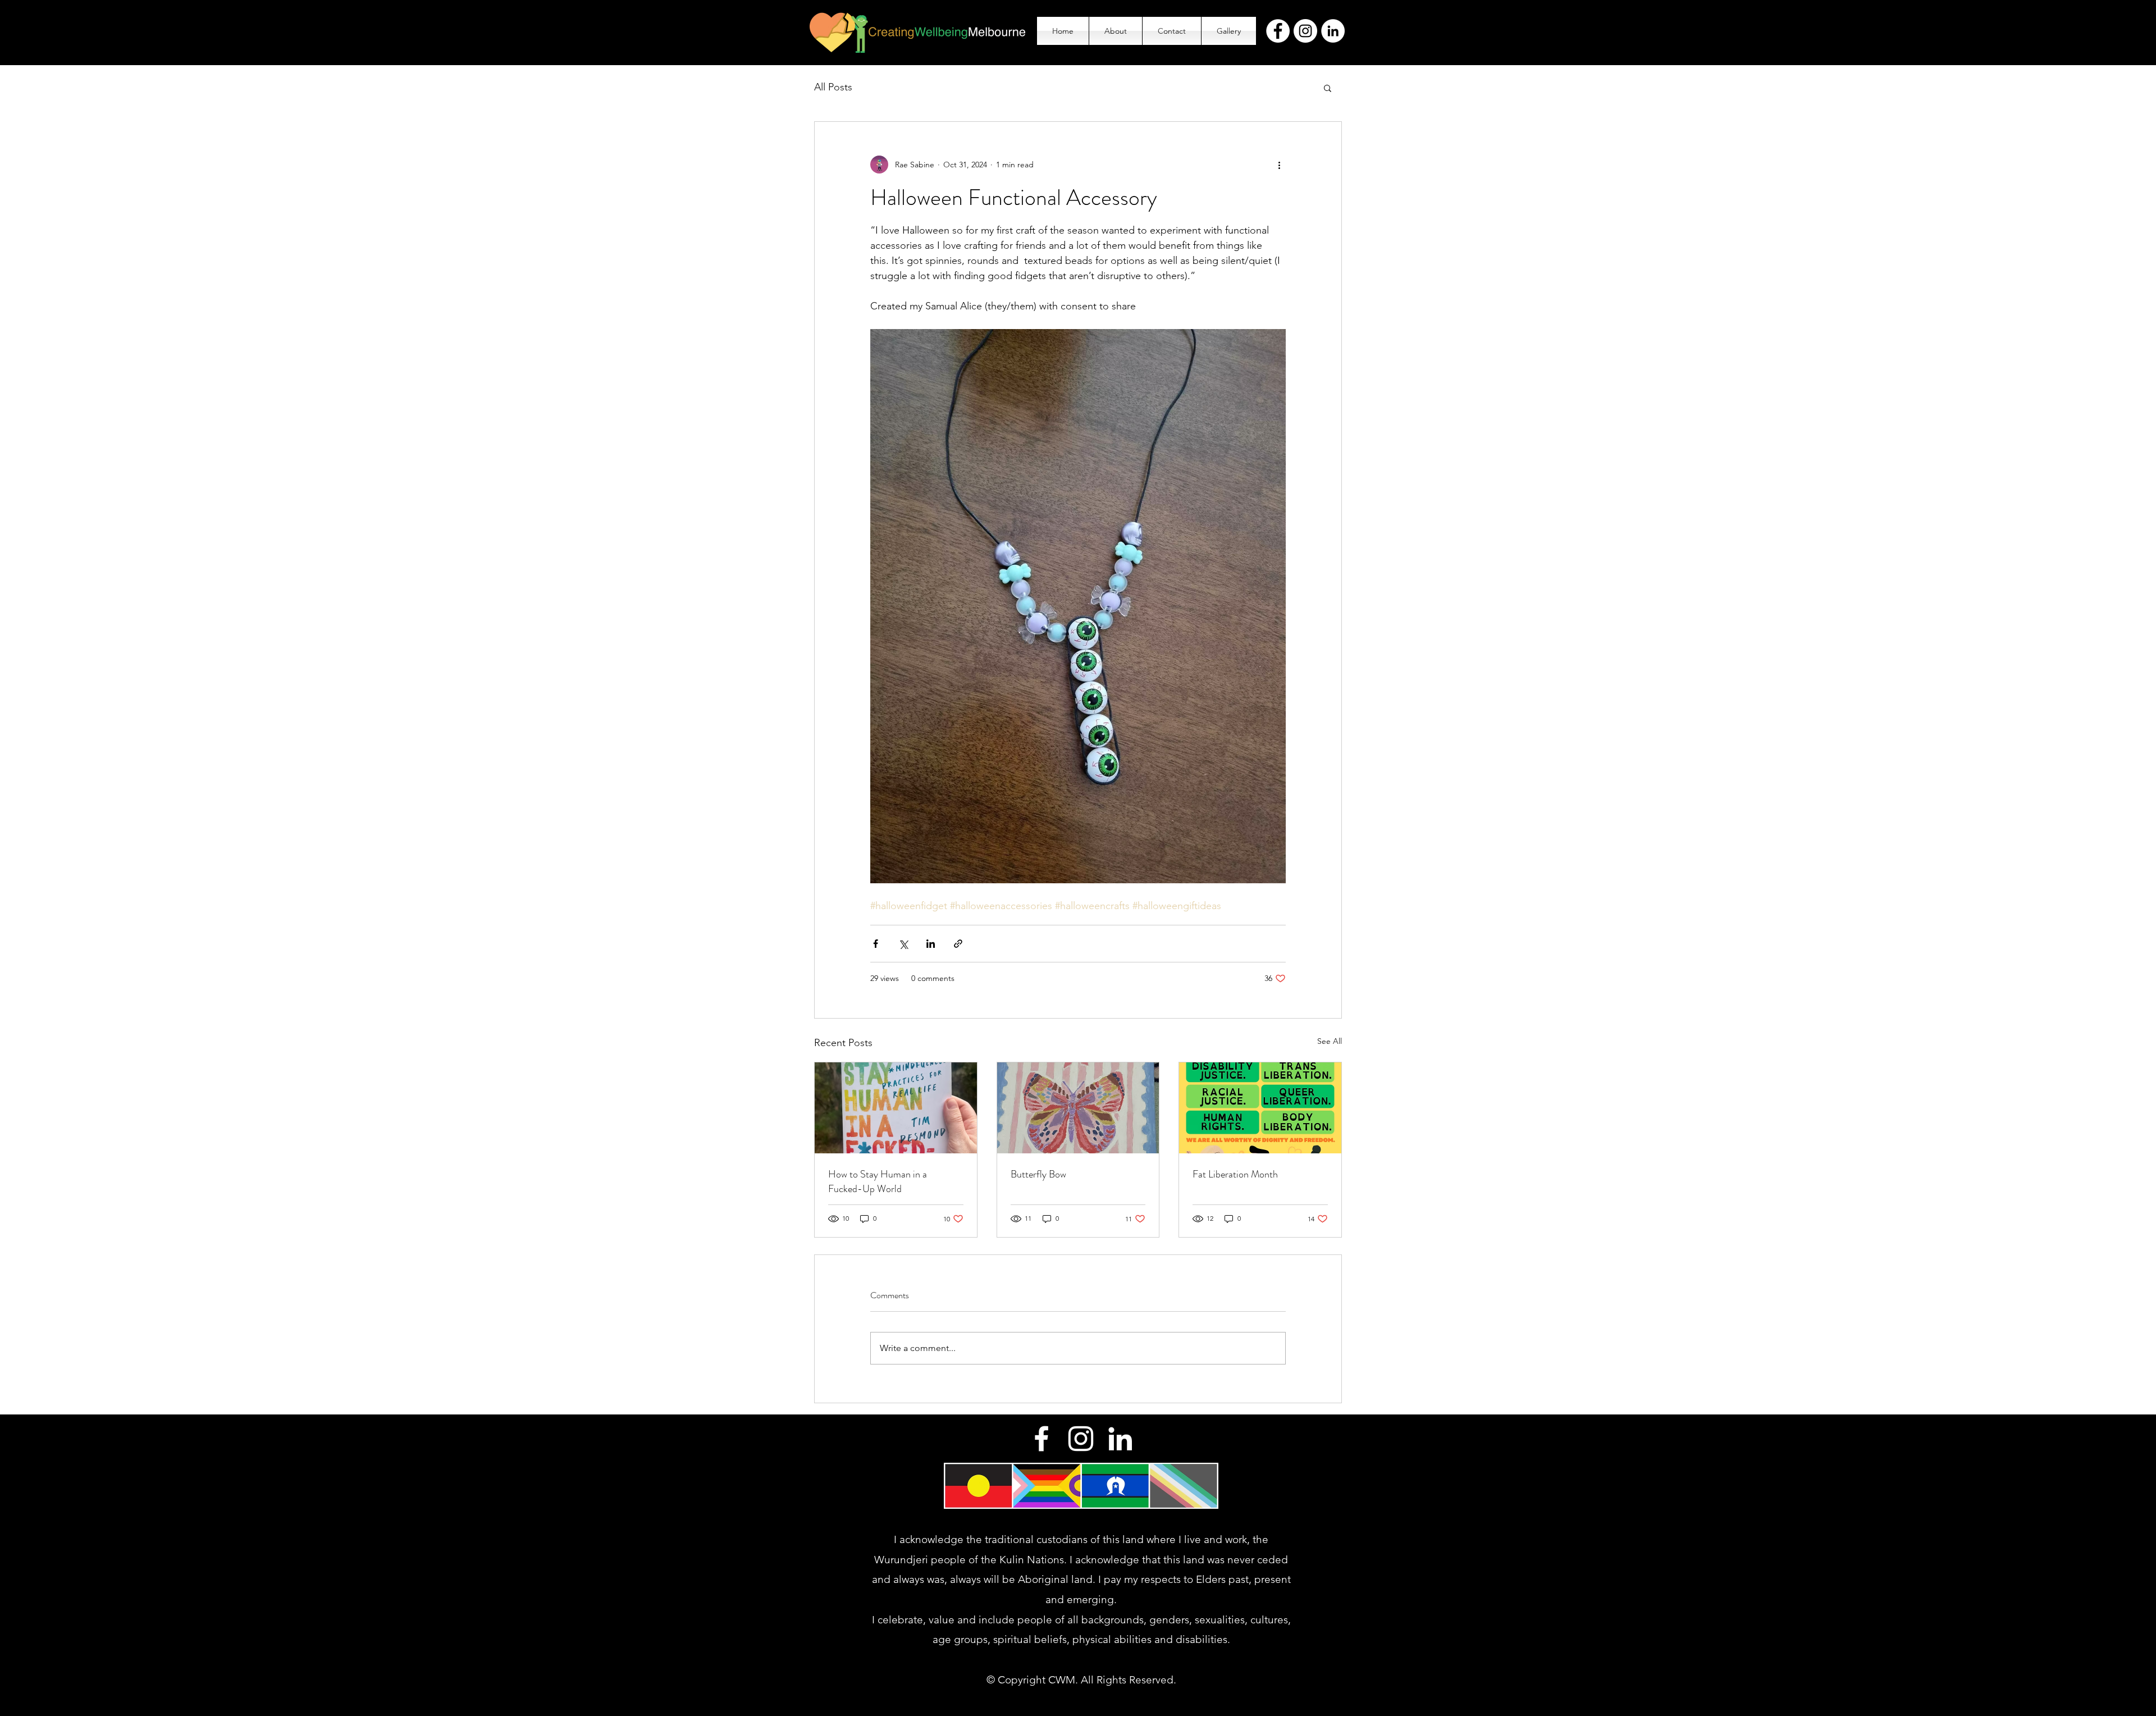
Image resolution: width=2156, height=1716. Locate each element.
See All (1330, 1041)
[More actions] (1279, 165)
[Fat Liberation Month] (1260, 1108)
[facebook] (1042, 1439)
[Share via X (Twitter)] (903, 944)
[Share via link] (958, 944)
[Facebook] (1278, 31)
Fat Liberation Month (1235, 1174)
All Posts (833, 87)
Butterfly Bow (1038, 1174)
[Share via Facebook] (876, 944)
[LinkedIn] (1333, 31)
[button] (1328, 88)
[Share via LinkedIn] (931, 944)
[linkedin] (1120, 1439)
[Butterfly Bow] (1078, 1108)
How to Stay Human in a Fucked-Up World (878, 1181)
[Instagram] (1305, 31)
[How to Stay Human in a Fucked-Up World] (896, 1108)
